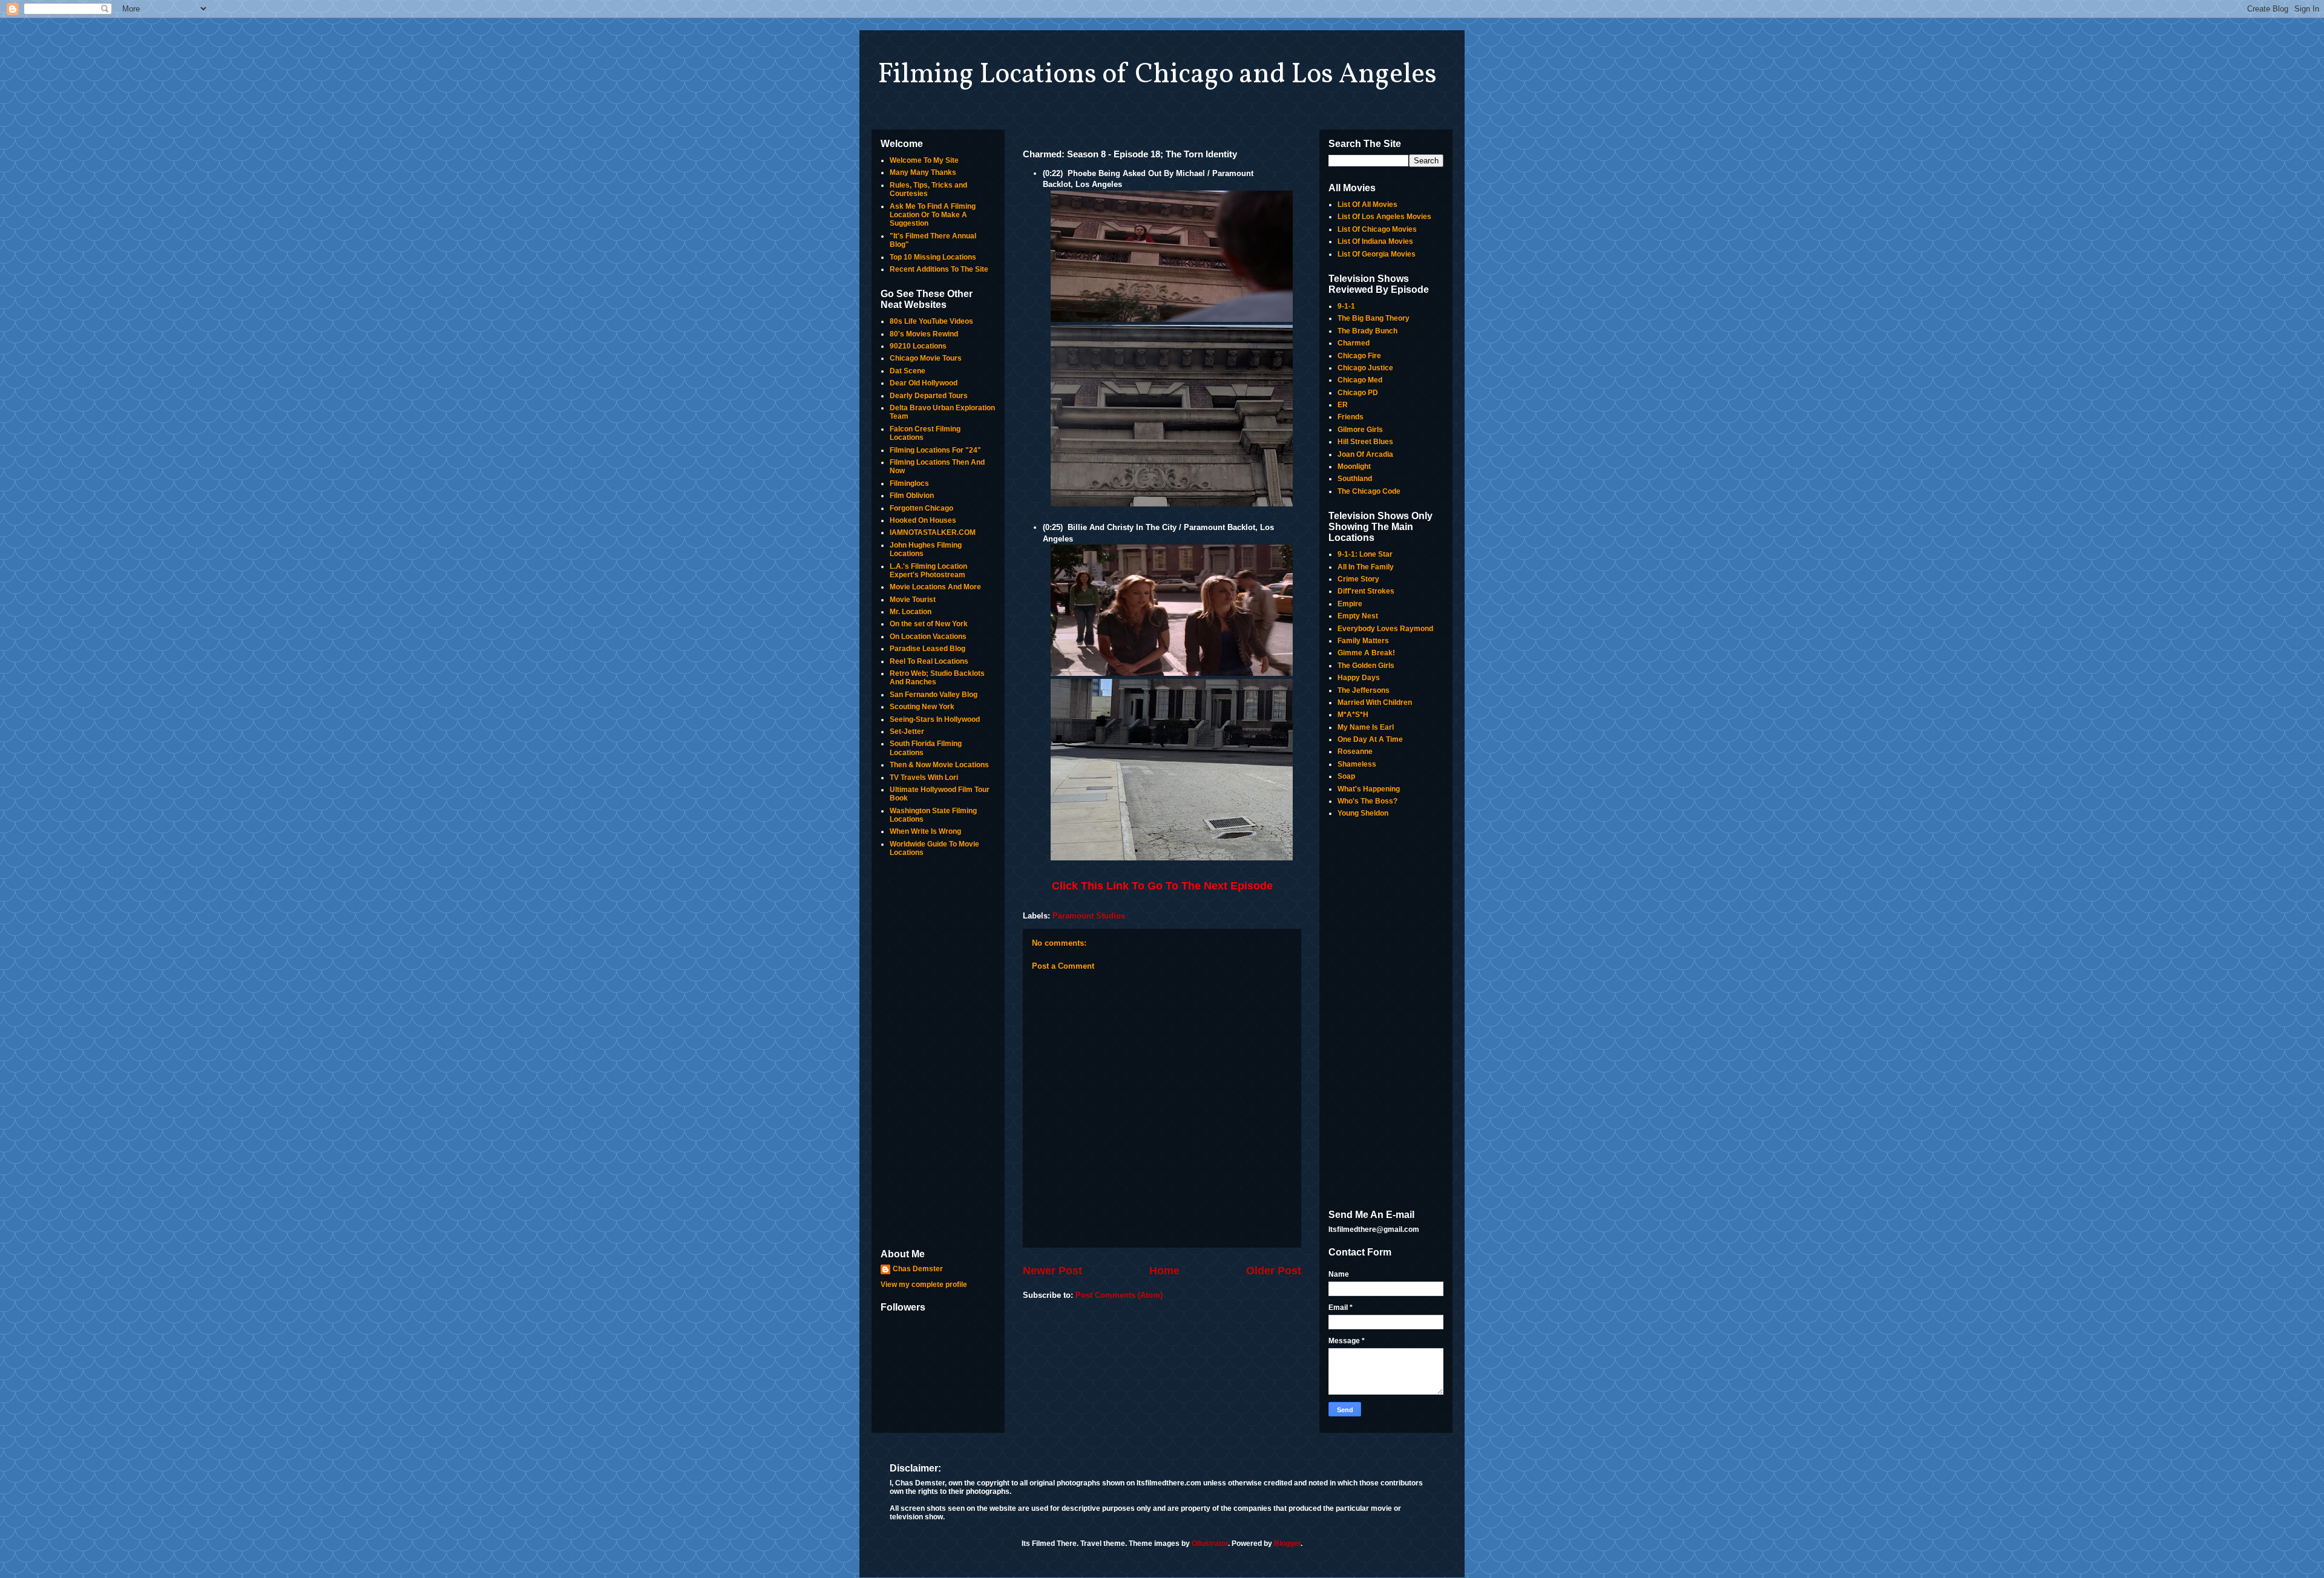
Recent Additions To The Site (939, 269)
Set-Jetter (907, 732)
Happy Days (1359, 678)
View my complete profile (924, 1285)
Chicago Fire (1359, 356)
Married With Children (1375, 702)
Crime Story (1358, 579)
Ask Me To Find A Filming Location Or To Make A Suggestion (933, 215)
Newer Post (1052, 1271)
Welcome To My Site (924, 160)
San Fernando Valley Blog (934, 695)
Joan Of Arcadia (1365, 454)
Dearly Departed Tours (929, 396)
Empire (1350, 604)
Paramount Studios (1089, 916)
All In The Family (1366, 567)
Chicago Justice (1365, 368)
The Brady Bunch (1367, 331)
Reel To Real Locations (929, 661)
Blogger (1287, 1544)
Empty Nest (1358, 616)
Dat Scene (908, 371)
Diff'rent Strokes (1366, 591)
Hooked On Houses (923, 520)
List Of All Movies (1367, 205)
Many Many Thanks (923, 172)
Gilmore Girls (1360, 430)
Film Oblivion (912, 496)
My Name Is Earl (1366, 727)
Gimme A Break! (1366, 653)
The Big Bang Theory (1374, 318)
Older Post (1274, 1271)
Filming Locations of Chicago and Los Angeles (1157, 75)
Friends (1351, 417)
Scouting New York (922, 707)
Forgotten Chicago (921, 508)
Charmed (1354, 343)
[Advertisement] (938, 1054)
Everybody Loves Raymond (1385, 629)
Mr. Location (911, 612)
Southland (1355, 479)
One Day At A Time (1370, 739)
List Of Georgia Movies (1377, 254)
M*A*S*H (1353, 715)
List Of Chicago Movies (1377, 229)
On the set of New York (929, 624)
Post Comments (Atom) (1119, 1295)
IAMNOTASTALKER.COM (933, 532)
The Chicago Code (1369, 491)
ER (1343, 405)
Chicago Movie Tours (926, 358)
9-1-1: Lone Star (1365, 554)
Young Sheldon (1363, 813)
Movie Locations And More (935, 587)
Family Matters (1363, 641)
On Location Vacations (928, 637)
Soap (1346, 776)
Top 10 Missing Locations (933, 257)
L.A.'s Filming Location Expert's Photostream (928, 571)
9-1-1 (1346, 306)
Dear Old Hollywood (924, 383)
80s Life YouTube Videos (931, 321)
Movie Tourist (913, 600)
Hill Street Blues (1365, 442)
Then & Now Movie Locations (939, 765)
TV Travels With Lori (924, 778)
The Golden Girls (1366, 666)
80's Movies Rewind (924, 334)
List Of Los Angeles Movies (1384, 217)
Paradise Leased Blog (927, 649)
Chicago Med (1360, 380)
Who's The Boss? (1367, 801)
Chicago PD (1358, 393)
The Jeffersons (1364, 690)
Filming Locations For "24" (935, 450)
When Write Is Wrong (925, 831)
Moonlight (1354, 467)
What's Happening (1369, 789)
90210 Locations (918, 346)
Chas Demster (918, 1269)
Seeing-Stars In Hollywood (935, 719)
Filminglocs (909, 483)
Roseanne (1355, 751)
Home (1164, 1271)
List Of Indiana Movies (1375, 241)
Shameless (1357, 764)
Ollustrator (1210, 1544)
